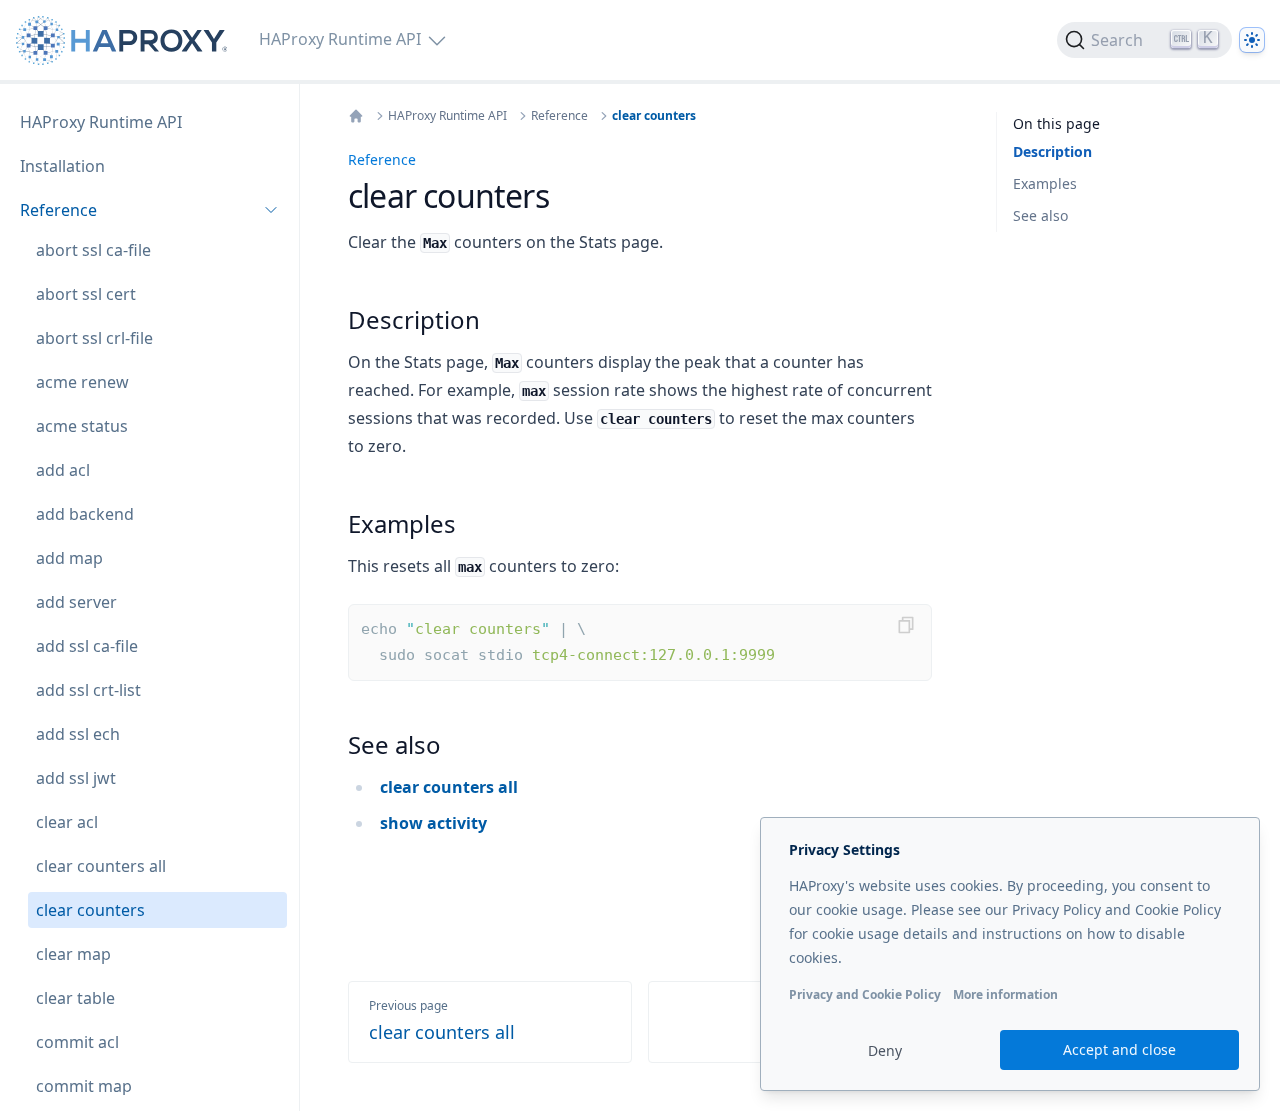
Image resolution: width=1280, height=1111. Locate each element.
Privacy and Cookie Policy (865, 994)
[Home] (356, 116)
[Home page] (125, 40)
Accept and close (1119, 1049)
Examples (1045, 183)
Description (1052, 151)
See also (1040, 215)
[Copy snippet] (906, 625)
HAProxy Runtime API (447, 116)
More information (1005, 994)
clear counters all (449, 787)
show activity (433, 823)
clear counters (654, 116)
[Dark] (1252, 40)
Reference (559, 116)
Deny (885, 1050)
